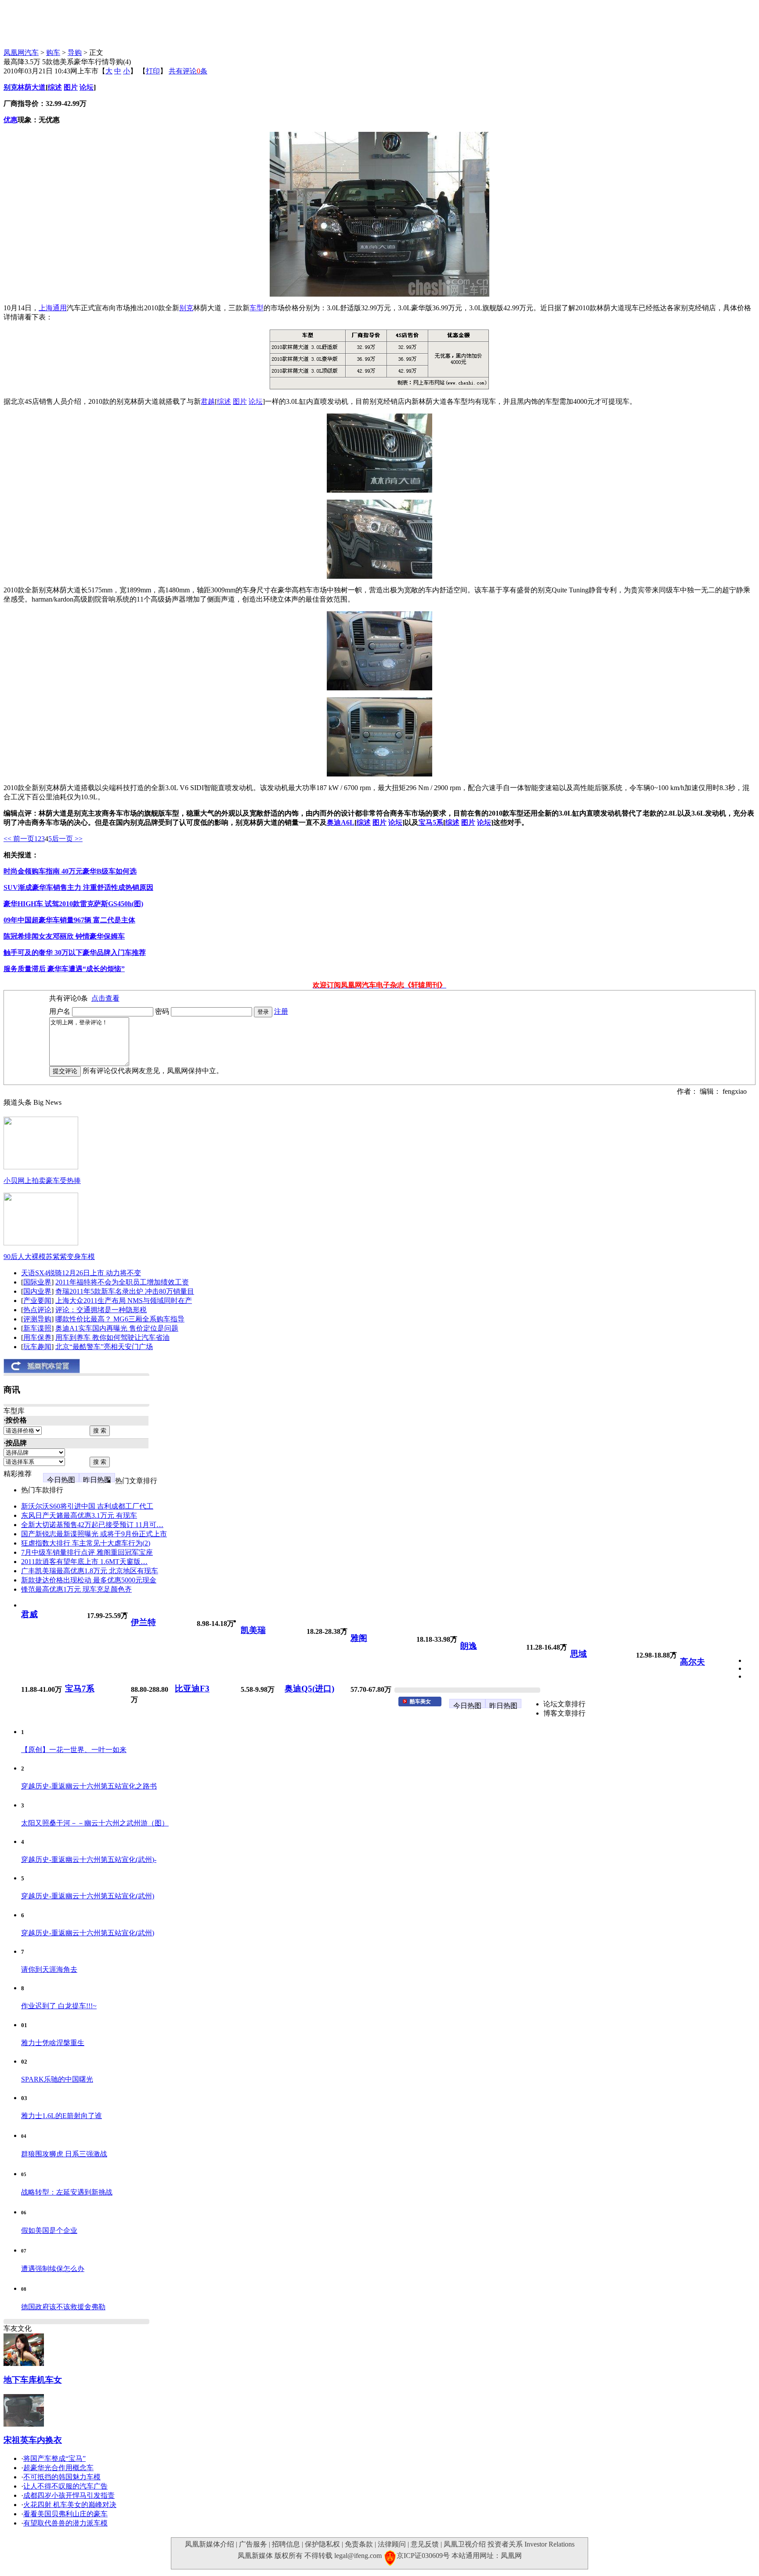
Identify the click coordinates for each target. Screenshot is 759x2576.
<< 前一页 (19, 839)
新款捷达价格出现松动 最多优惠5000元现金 (89, 1580)
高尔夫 (692, 1662)
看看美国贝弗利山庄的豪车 (65, 2514)
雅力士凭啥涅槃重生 (53, 2043)
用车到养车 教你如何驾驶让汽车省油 (112, 1337)
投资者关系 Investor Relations (531, 2544)
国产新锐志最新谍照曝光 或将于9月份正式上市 (94, 1534)
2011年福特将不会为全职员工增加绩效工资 (122, 1282)
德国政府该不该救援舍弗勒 (63, 2307)
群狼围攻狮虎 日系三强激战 (64, 2154)
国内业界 (37, 1291)
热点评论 (37, 1310)
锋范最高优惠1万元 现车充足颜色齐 (76, 1589)
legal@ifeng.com (358, 2556)
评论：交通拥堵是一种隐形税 (101, 1310)
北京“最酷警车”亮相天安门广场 (104, 1347)
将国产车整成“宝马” (54, 2458)
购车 (53, 53)
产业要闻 (37, 1301)
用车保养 (37, 1337)
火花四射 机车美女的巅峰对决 (70, 2505)
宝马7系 (80, 1689)
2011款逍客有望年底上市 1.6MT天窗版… (84, 1562)
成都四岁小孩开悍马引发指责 (69, 2495)
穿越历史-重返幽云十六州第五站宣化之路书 (89, 1786)
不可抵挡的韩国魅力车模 (62, 2477)
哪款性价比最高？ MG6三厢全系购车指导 (120, 1319)
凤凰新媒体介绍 (210, 2544)
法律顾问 (392, 2544)
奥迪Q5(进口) (309, 1689)
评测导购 (37, 1319)
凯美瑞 (253, 1630)
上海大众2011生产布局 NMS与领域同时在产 (124, 1301)
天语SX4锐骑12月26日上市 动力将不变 (81, 1273)
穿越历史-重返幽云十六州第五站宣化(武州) (88, 1896)
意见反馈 (425, 2544)
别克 (11, 87)
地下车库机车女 (33, 2380)
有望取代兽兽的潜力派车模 (65, 2523)
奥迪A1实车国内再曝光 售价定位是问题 (117, 1328)
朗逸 (469, 1646)
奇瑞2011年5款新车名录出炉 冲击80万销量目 (125, 1291)
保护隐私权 (322, 2544)
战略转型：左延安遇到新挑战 (67, 2192)
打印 (153, 71)
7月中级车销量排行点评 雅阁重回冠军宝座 (87, 1552)
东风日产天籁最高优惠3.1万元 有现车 (79, 1515)
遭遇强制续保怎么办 (53, 2269)
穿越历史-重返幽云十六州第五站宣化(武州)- (89, 1859)
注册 (281, 1011)
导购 (75, 53)
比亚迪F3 (192, 1689)
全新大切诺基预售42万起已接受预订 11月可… (92, 1525)
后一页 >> (67, 839)
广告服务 (253, 2544)
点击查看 (105, 998)
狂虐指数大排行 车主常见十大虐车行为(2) (86, 1543)
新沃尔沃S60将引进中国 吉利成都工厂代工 (87, 1506)
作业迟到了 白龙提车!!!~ (59, 2006)
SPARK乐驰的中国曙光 (57, 2079)
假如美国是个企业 (49, 2230)
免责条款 (359, 2544)
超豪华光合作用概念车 (58, 2468)
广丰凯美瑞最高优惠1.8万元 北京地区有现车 (90, 1571)
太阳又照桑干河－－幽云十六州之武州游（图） (95, 1823)
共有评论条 (188, 71)
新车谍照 (37, 1328)
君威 (29, 1614)
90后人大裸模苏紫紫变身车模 (49, 1257)
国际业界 (37, 1282)
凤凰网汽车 (21, 53)
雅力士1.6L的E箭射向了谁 (61, 2116)
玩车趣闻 (37, 1347)
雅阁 (359, 1638)
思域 (578, 1654)
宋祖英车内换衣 (33, 2440)
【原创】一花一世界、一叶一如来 (74, 1750)
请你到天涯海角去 (49, 1969)
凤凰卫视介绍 (465, 2544)
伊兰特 (143, 1622)
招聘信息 (286, 2544)
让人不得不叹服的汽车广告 (65, 2486)
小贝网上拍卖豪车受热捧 (42, 1181)
